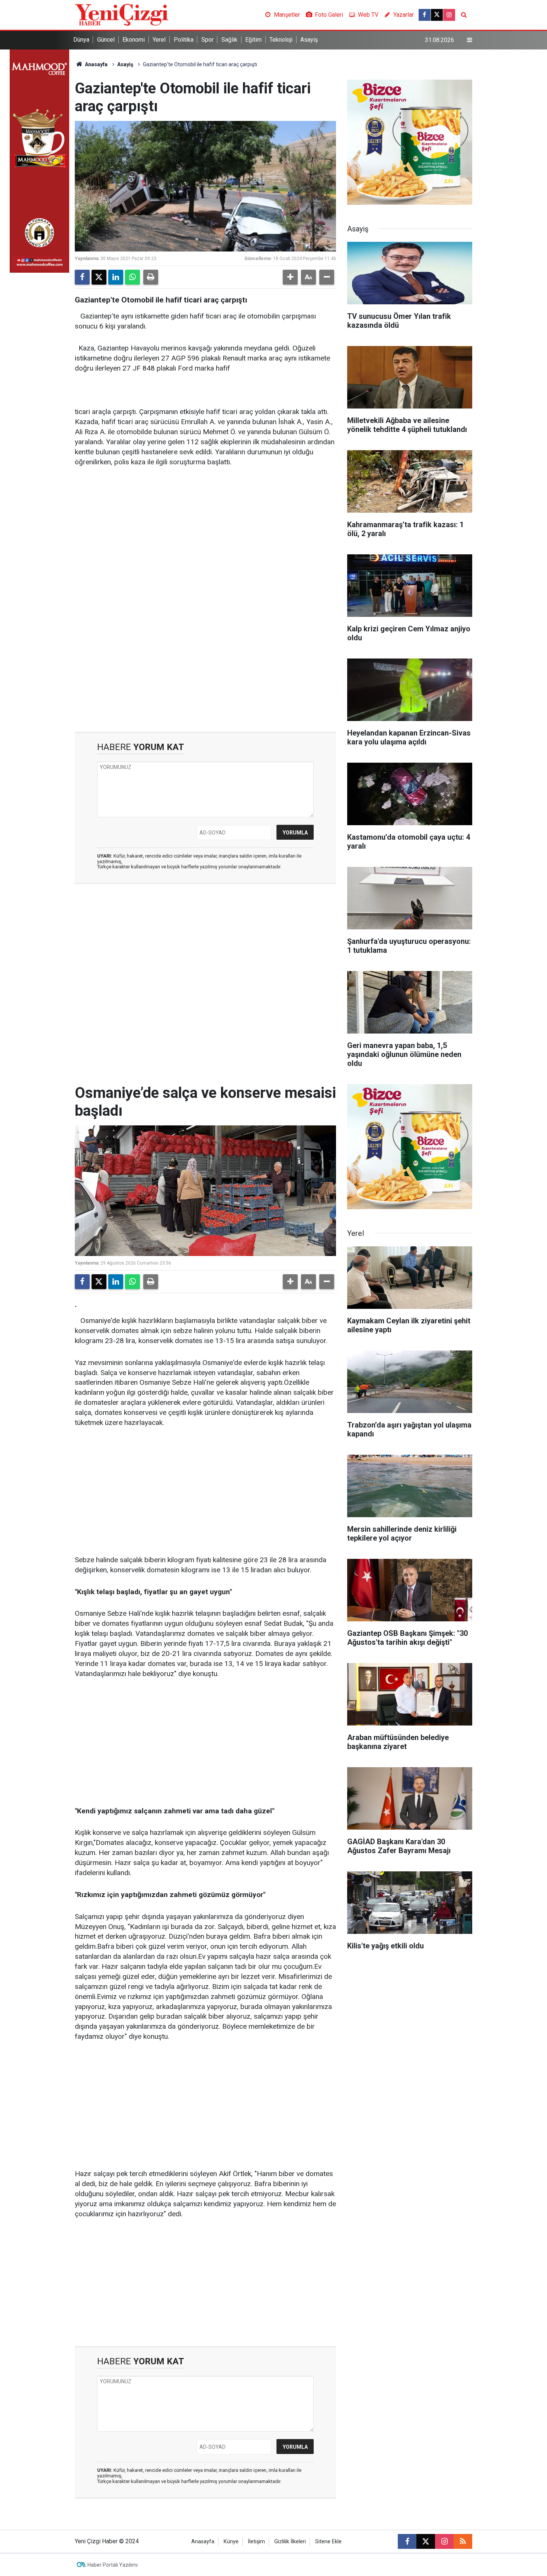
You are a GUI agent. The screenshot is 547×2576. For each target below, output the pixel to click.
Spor (207, 40)
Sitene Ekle (328, 2542)
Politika (184, 40)
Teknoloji (281, 40)
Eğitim (253, 40)
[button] (290, 277)
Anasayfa (96, 64)
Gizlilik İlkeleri (290, 2542)
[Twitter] (99, 277)
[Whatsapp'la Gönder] (132, 277)
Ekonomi (134, 40)
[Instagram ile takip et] (449, 15)
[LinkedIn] (116, 277)
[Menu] (470, 40)
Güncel (106, 40)
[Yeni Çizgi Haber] (122, 14)
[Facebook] (82, 277)
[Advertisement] (205, 531)
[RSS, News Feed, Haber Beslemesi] (463, 2541)
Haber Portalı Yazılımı (113, 2565)
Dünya (81, 40)
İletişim (256, 2542)
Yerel (159, 40)
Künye (231, 2542)
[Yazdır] (151, 277)
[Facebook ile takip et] (425, 15)
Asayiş (309, 40)
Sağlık (229, 40)
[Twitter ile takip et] (437, 15)
